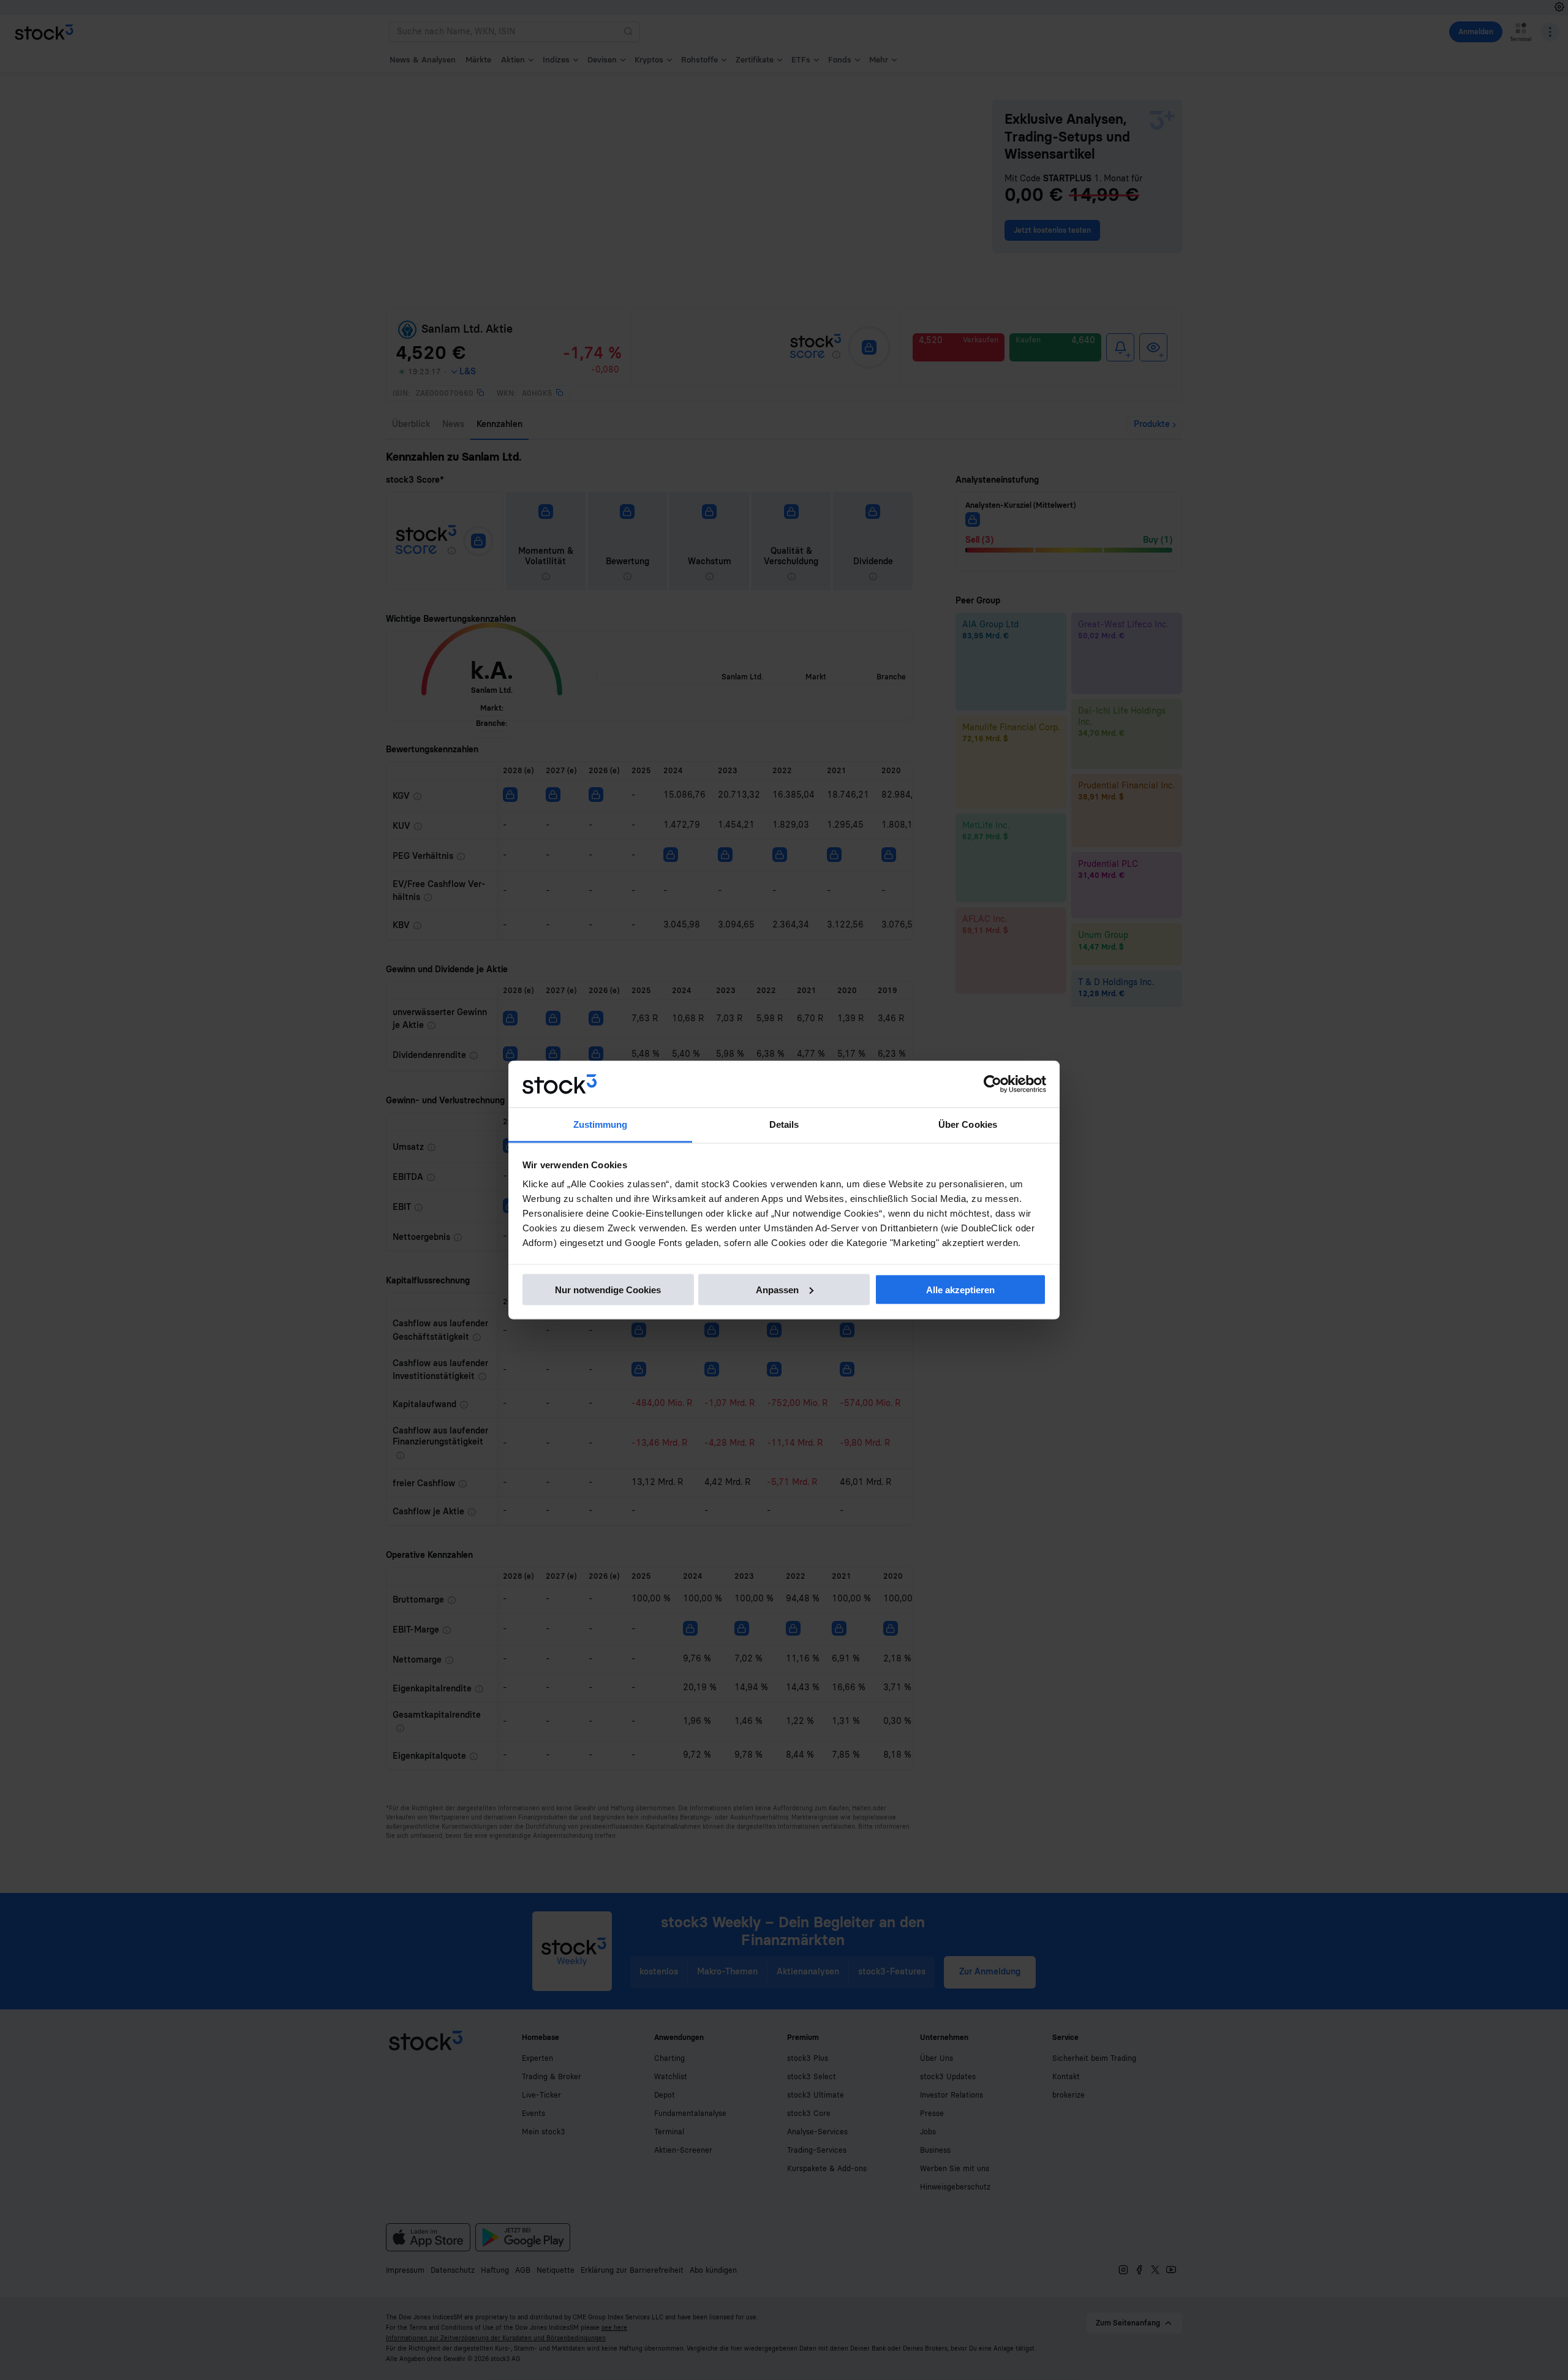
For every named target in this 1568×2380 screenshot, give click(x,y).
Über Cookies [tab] (968, 1124)
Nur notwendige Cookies (608, 1289)
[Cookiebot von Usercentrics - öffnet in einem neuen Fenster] (993, 1084)
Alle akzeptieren (960, 1289)
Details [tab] (784, 1124)
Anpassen (777, 1289)
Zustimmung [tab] (601, 1124)
